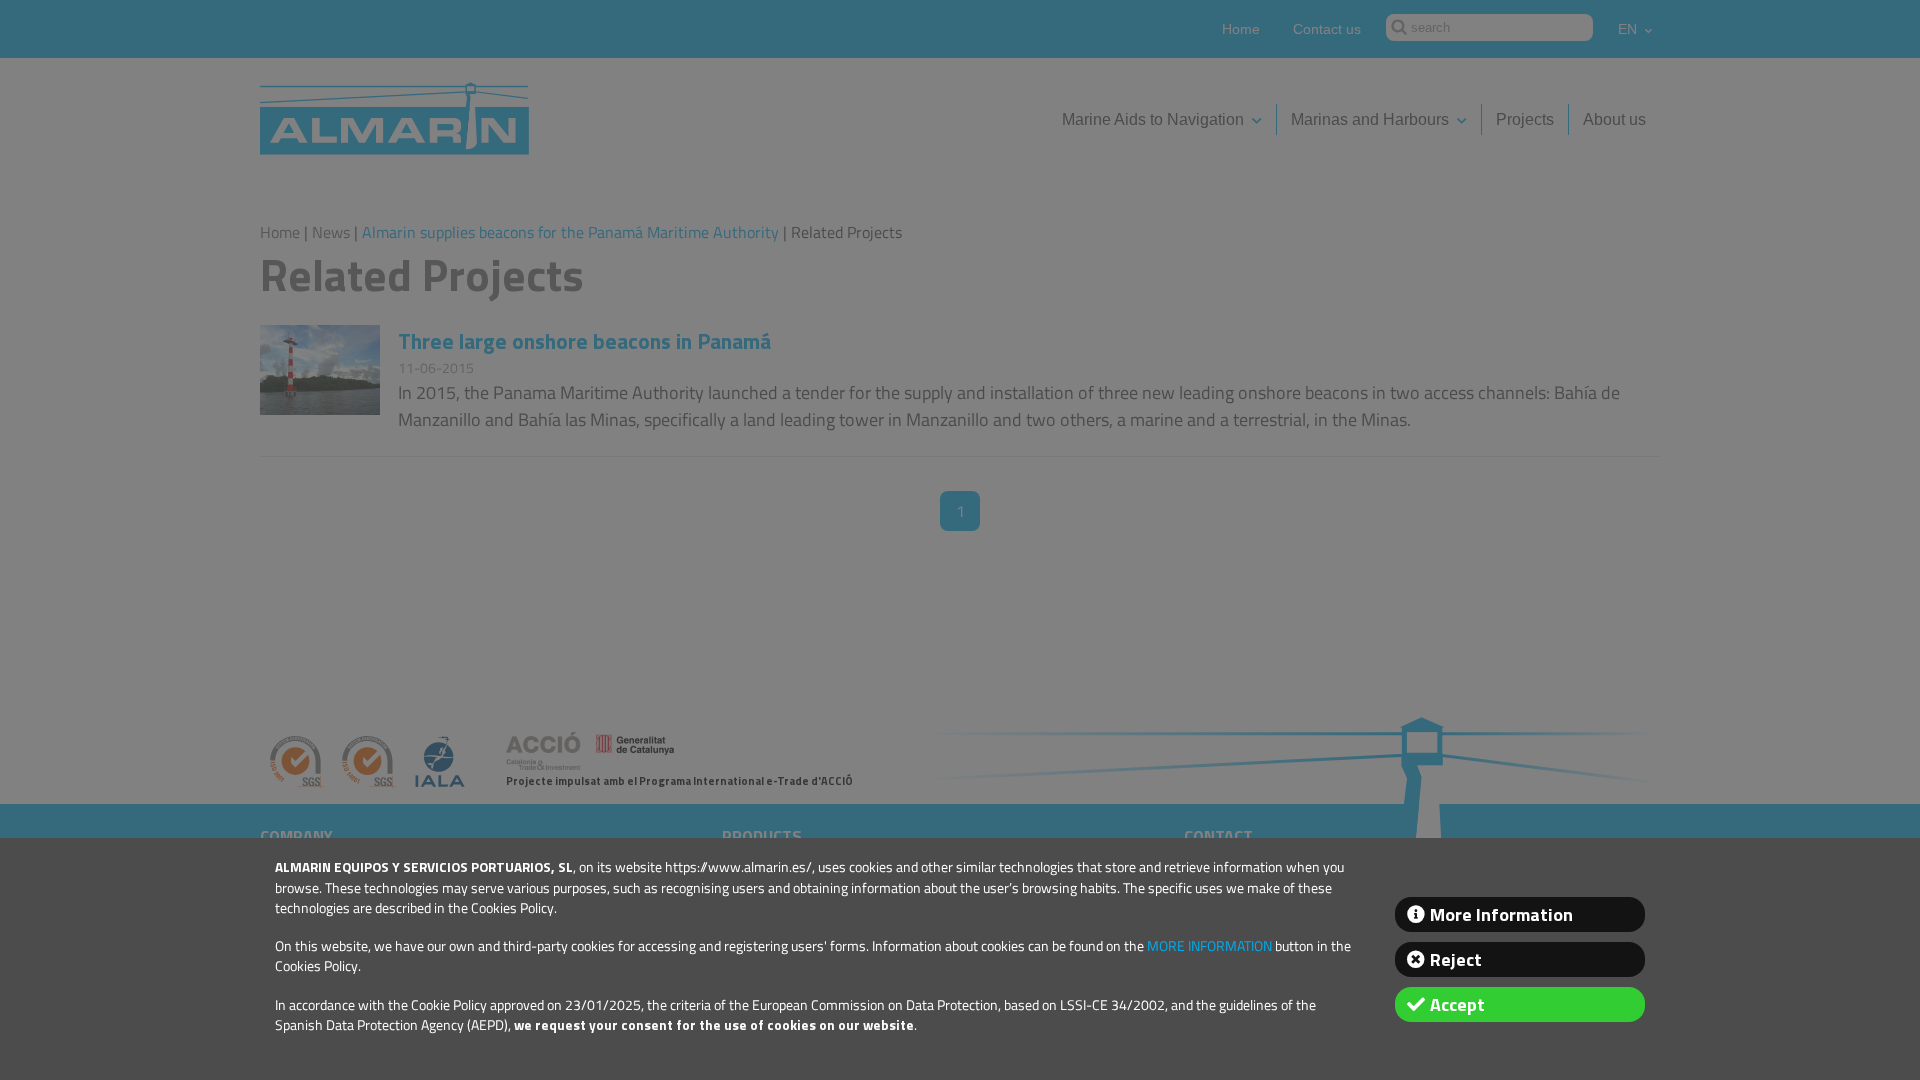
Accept (1457, 1004)
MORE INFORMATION (1209, 946)
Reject (1456, 959)
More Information (1501, 914)
